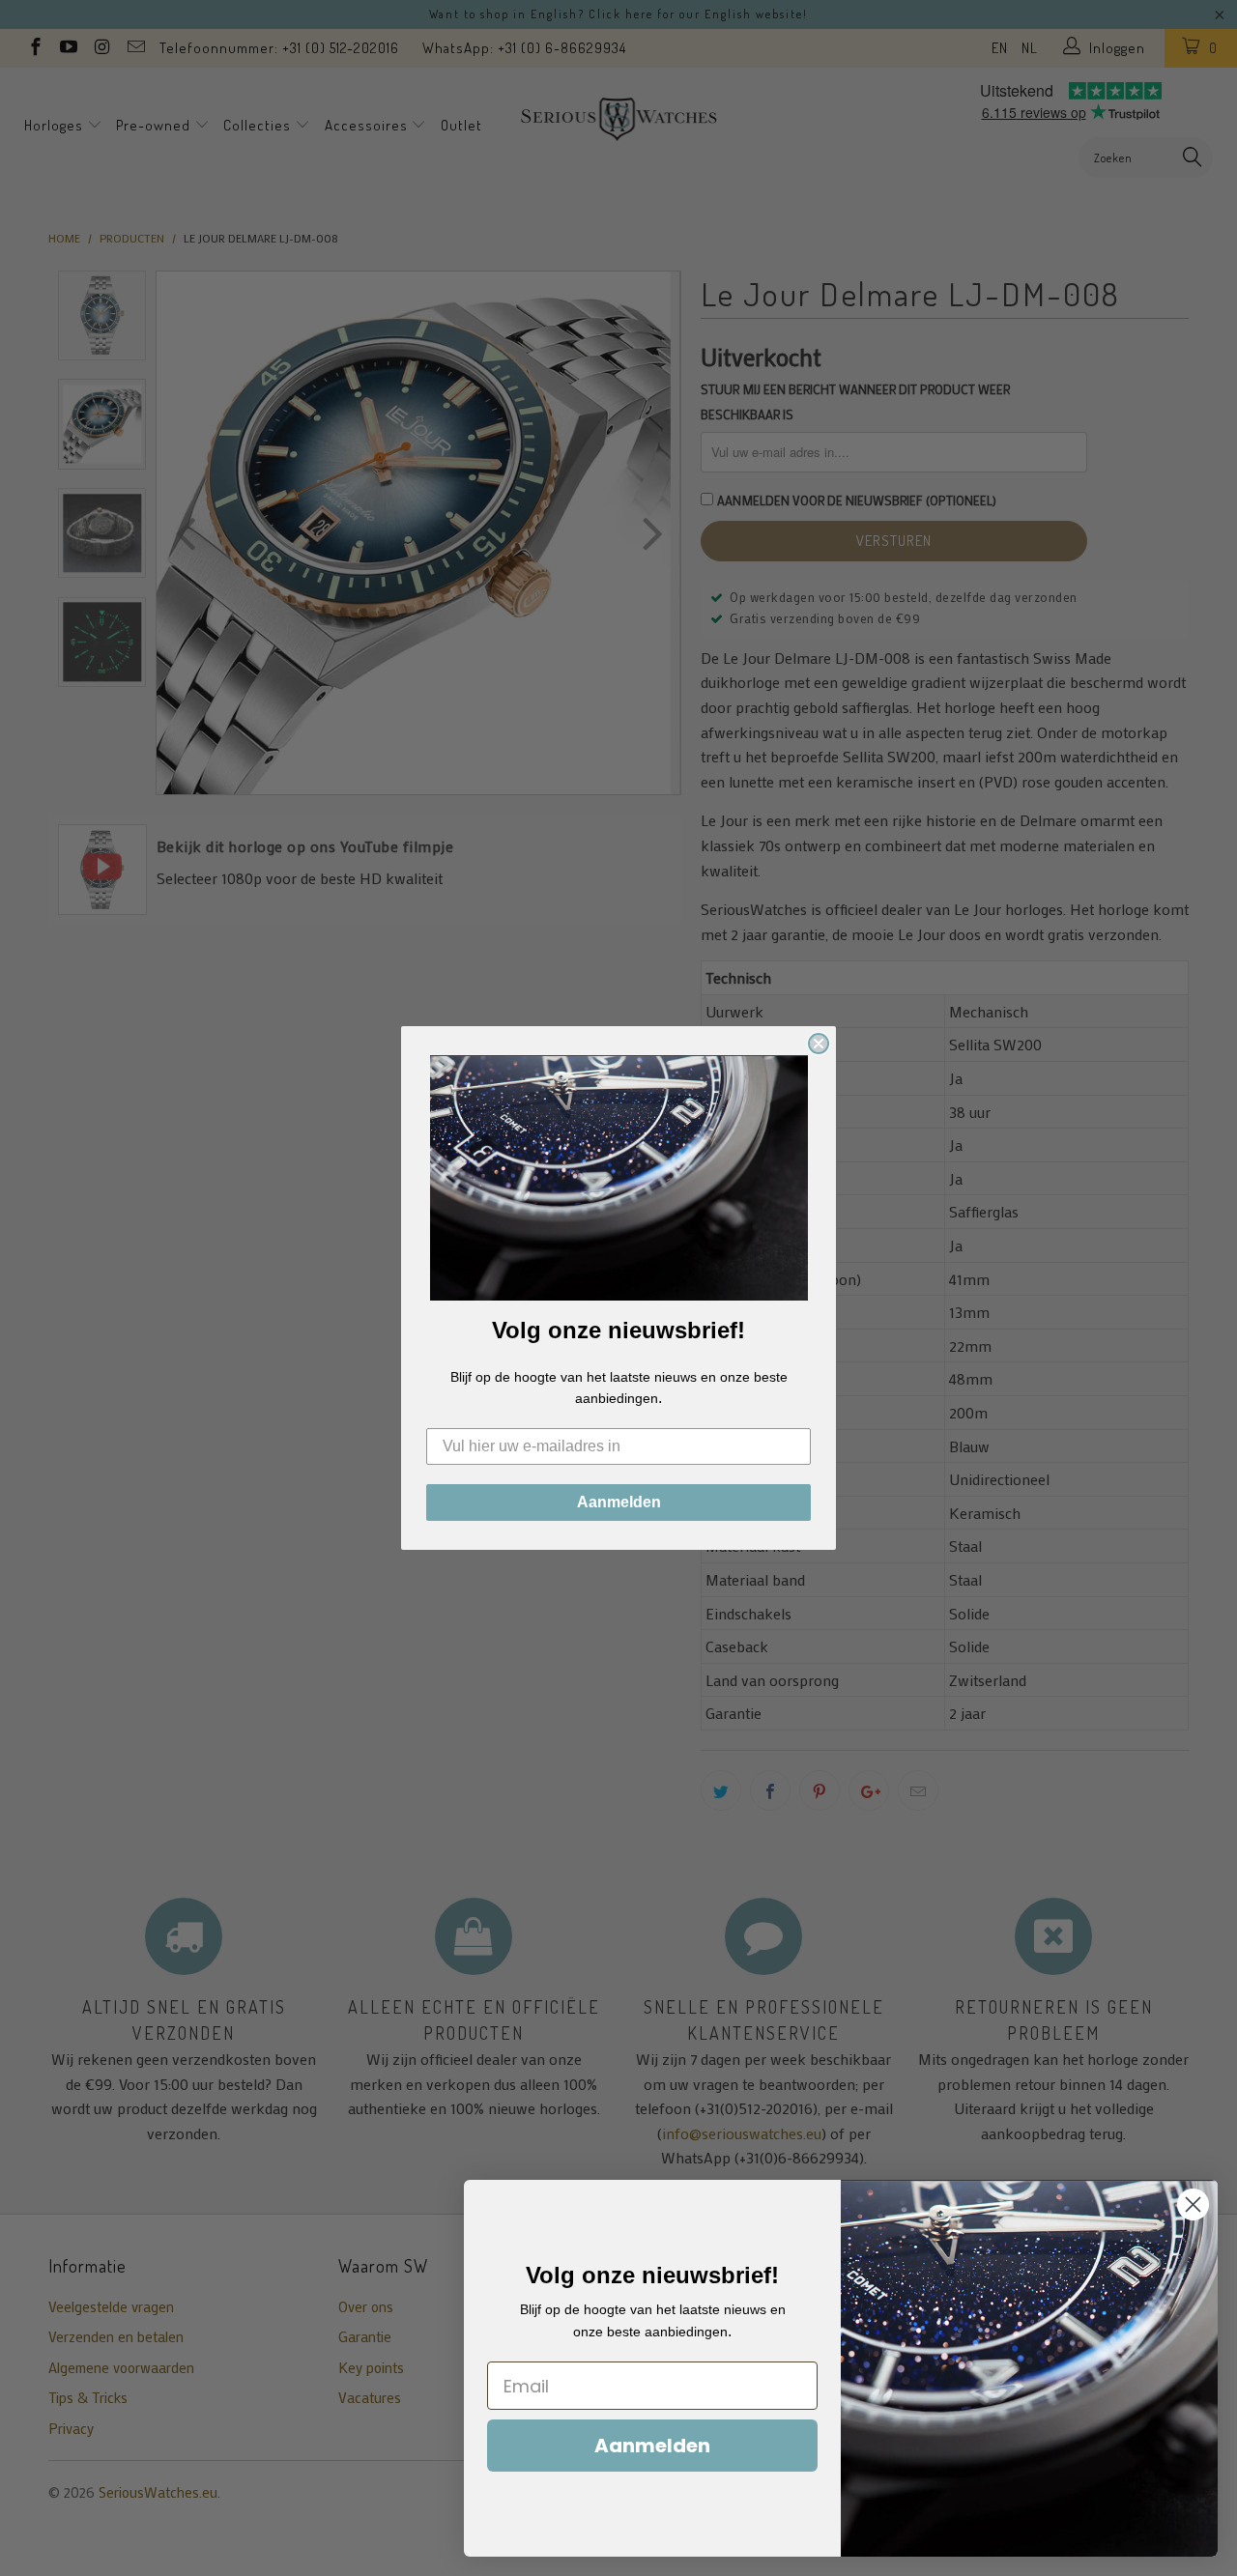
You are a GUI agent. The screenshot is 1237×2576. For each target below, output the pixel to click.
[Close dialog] (819, 1044)
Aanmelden (619, 1502)
